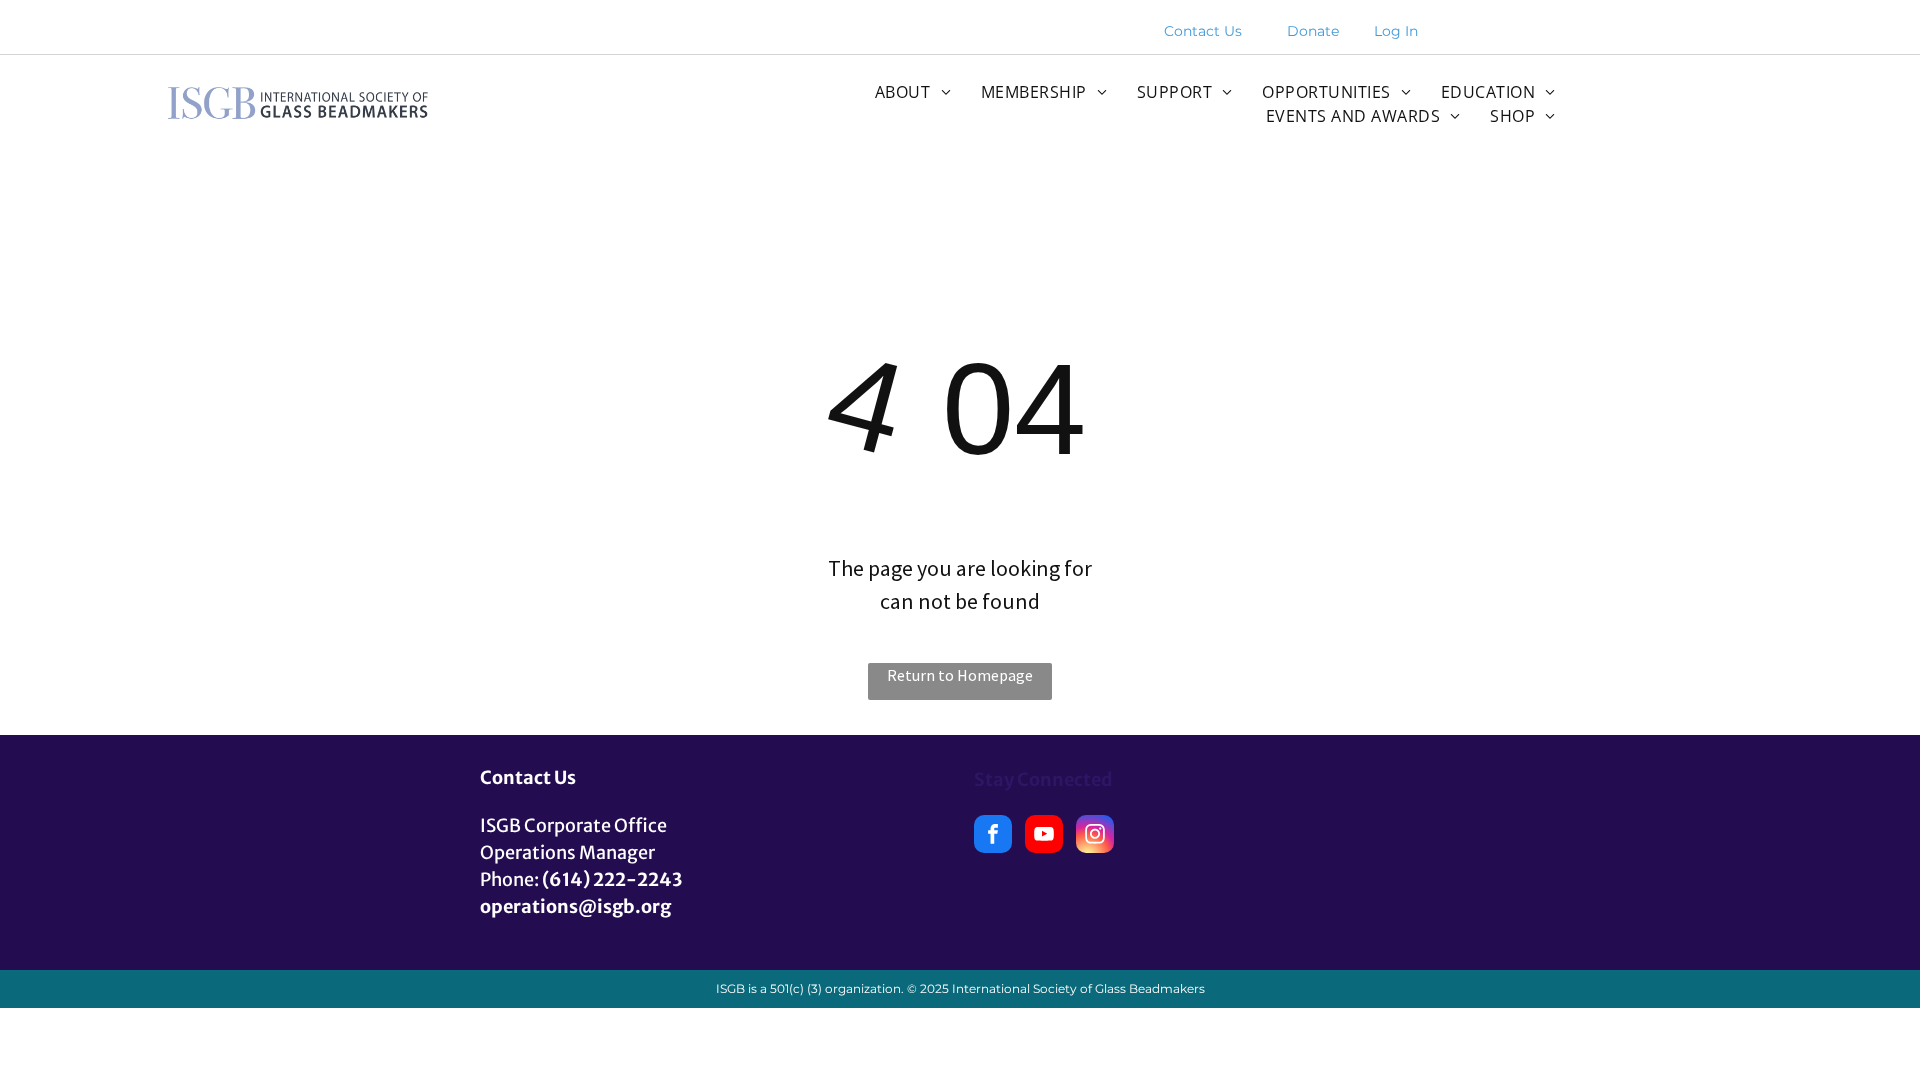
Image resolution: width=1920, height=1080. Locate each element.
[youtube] (1044, 836)
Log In (1396, 31)
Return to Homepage (960, 675)
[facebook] (993, 836)
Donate (1313, 31)
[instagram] (1095, 836)
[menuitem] (913, 92)
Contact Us (1203, 31)
